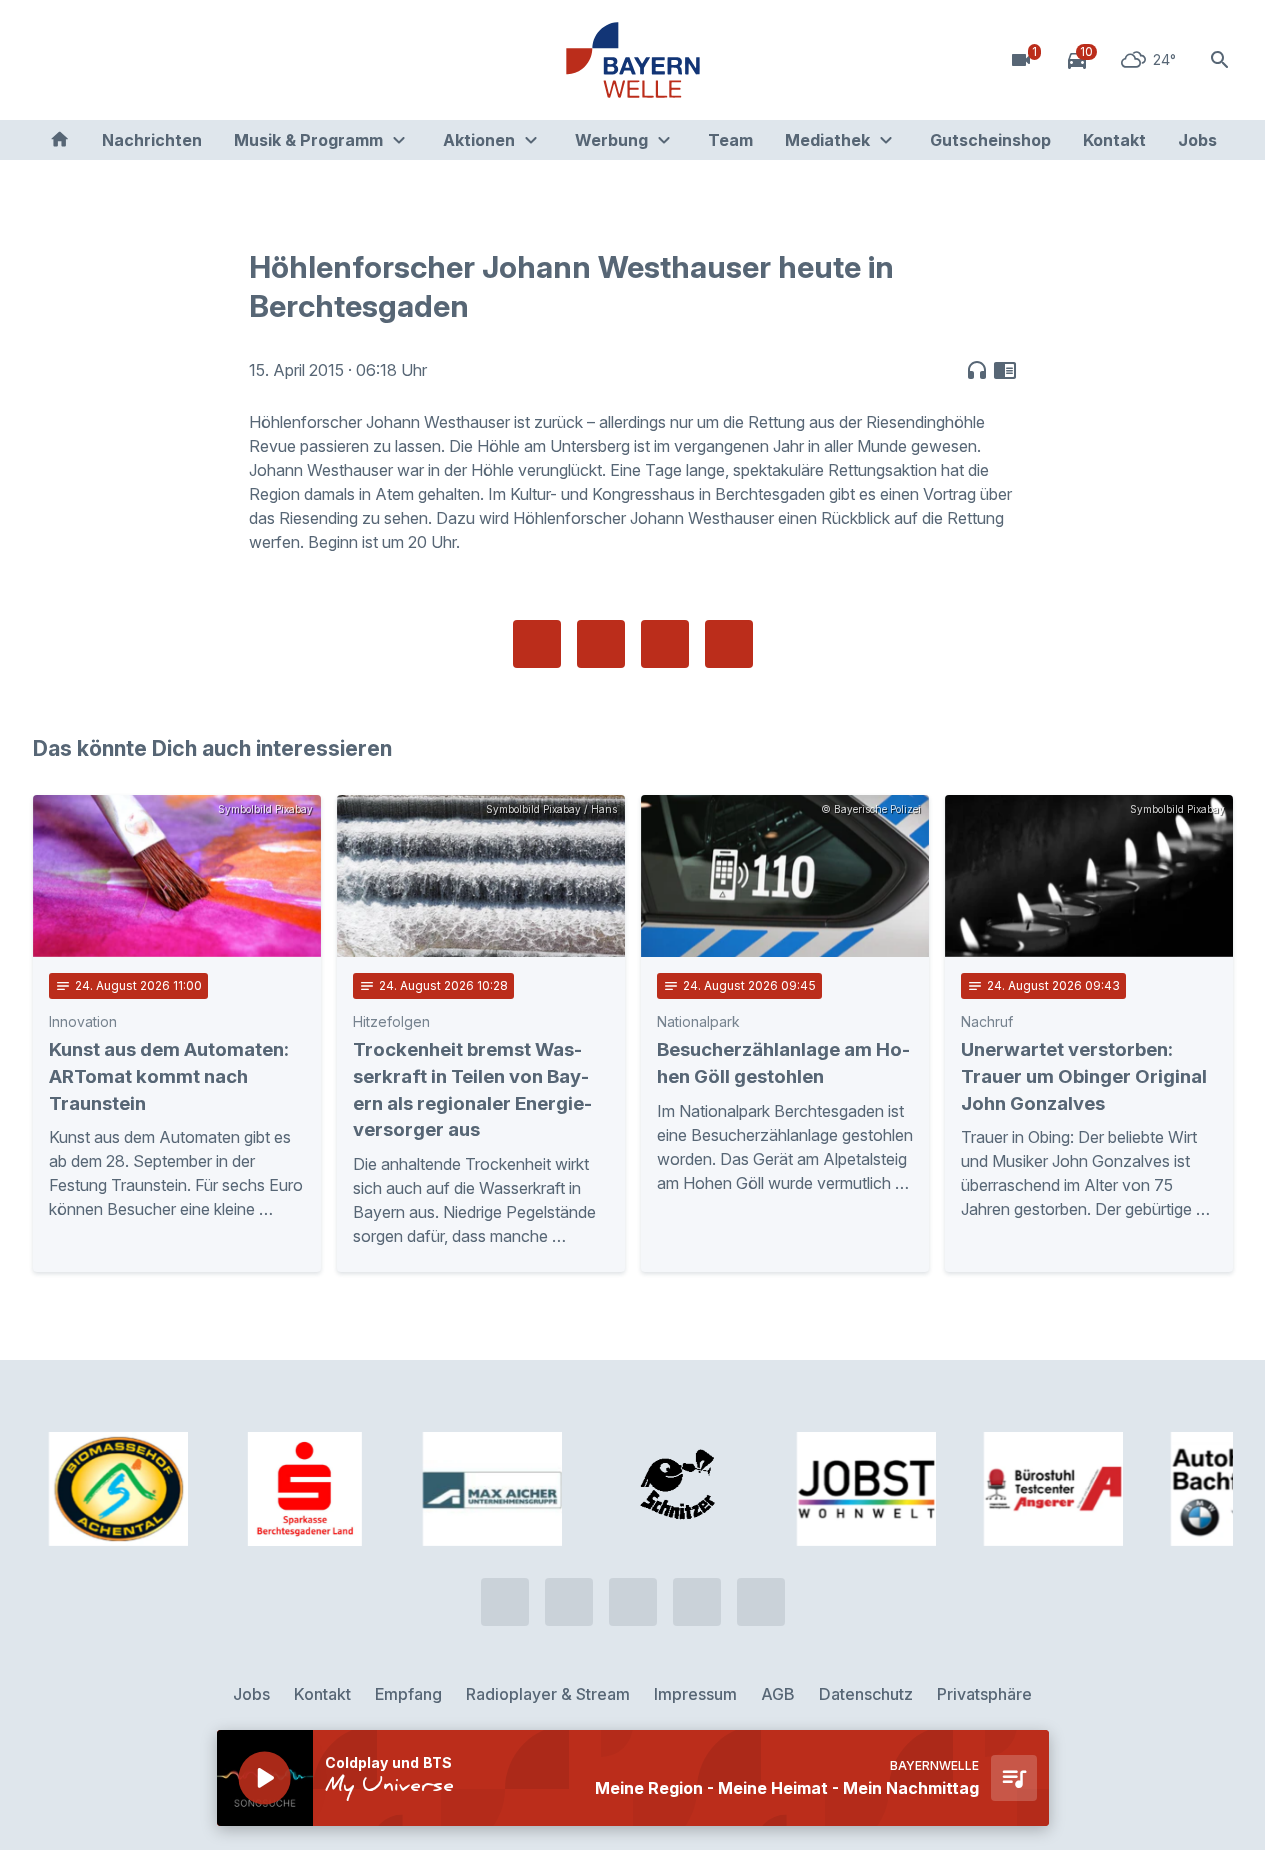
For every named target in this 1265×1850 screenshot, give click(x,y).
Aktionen (479, 140)
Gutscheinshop (990, 140)
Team (730, 140)
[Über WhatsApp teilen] (665, 644)
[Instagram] (173, 60)
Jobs (1197, 140)
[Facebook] (133, 60)
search (1220, 60)
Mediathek (827, 140)
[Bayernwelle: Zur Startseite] (633, 60)
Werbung (611, 140)
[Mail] (213, 60)
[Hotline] (53, 60)
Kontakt (1114, 140)
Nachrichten (152, 140)
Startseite (59, 140)
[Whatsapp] (93, 60)
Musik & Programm (308, 140)
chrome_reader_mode (1005, 370)
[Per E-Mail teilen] (729, 644)
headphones (977, 370)
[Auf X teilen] (601, 644)
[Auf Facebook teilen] (537, 644)
